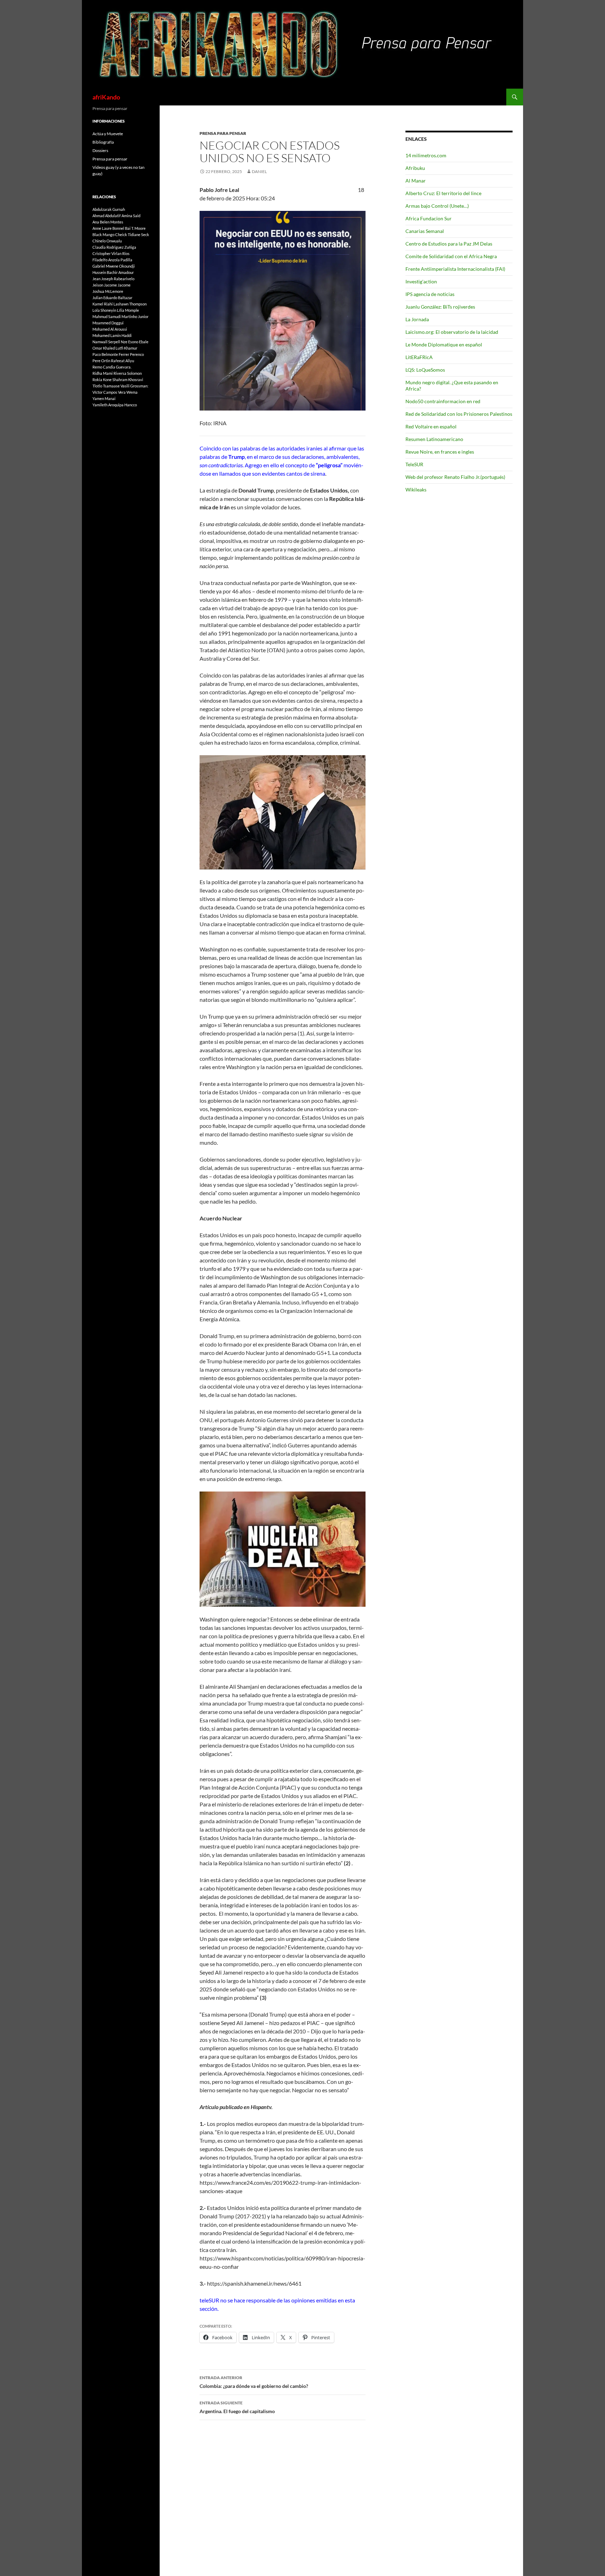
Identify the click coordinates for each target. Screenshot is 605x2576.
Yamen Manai (104, 398)
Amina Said (131, 216)
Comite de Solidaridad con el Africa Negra (451, 256)
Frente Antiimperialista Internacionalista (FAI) (455, 269)
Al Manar (416, 181)
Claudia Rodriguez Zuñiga (114, 247)
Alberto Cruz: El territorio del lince (443, 193)
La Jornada (417, 319)
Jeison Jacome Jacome (112, 285)
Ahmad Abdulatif (107, 216)
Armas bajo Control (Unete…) (437, 206)
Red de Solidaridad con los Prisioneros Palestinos (459, 414)
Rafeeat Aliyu (123, 361)
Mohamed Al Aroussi (110, 329)
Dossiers (100, 150)
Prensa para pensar (223, 133)
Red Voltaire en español (431, 426)
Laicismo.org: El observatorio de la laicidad (452, 332)
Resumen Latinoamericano (434, 439)
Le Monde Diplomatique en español (444, 345)
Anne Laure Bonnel (108, 228)
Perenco (137, 354)
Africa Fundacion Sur (429, 218)
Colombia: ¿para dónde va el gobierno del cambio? (254, 2382)
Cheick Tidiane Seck (132, 235)
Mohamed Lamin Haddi (112, 335)
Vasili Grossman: (134, 386)
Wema (132, 392)
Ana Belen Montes (108, 222)
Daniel (259, 171)
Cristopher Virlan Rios (111, 253)
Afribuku (415, 168)
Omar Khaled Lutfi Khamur (115, 348)
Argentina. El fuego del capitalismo (237, 2407)
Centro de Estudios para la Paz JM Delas (449, 244)
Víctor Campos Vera (109, 392)
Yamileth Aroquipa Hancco (115, 405)
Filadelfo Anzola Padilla (112, 260)
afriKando (106, 97)
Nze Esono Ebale (135, 342)
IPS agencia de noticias (430, 294)
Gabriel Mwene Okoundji (114, 266)
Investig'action (421, 281)
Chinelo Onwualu (107, 241)
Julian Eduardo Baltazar (112, 298)
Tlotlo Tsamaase (106, 386)
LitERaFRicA (419, 357)
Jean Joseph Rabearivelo (113, 279)
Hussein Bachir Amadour (113, 272)
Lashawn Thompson (130, 304)
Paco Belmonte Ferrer (111, 354)
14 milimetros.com (426, 155)
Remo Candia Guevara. (112, 367)
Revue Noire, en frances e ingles (440, 452)
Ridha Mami (103, 373)
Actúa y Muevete (108, 134)
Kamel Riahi (103, 304)
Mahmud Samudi (107, 316)
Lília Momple (128, 310)
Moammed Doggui (108, 323)
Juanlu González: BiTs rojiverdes (440, 307)
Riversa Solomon (128, 373)
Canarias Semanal (425, 231)
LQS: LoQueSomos (425, 370)
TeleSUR (414, 464)
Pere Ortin (101, 361)
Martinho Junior (135, 316)
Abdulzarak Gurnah (109, 209)
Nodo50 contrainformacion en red (443, 401)
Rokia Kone (102, 380)
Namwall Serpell (106, 342)
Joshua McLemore (108, 291)
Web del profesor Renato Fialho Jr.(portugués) (455, 477)
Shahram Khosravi (128, 380)
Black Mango (103, 235)
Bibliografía (103, 142)
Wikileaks (416, 490)
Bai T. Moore (135, 228)
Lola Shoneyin (104, 310)
